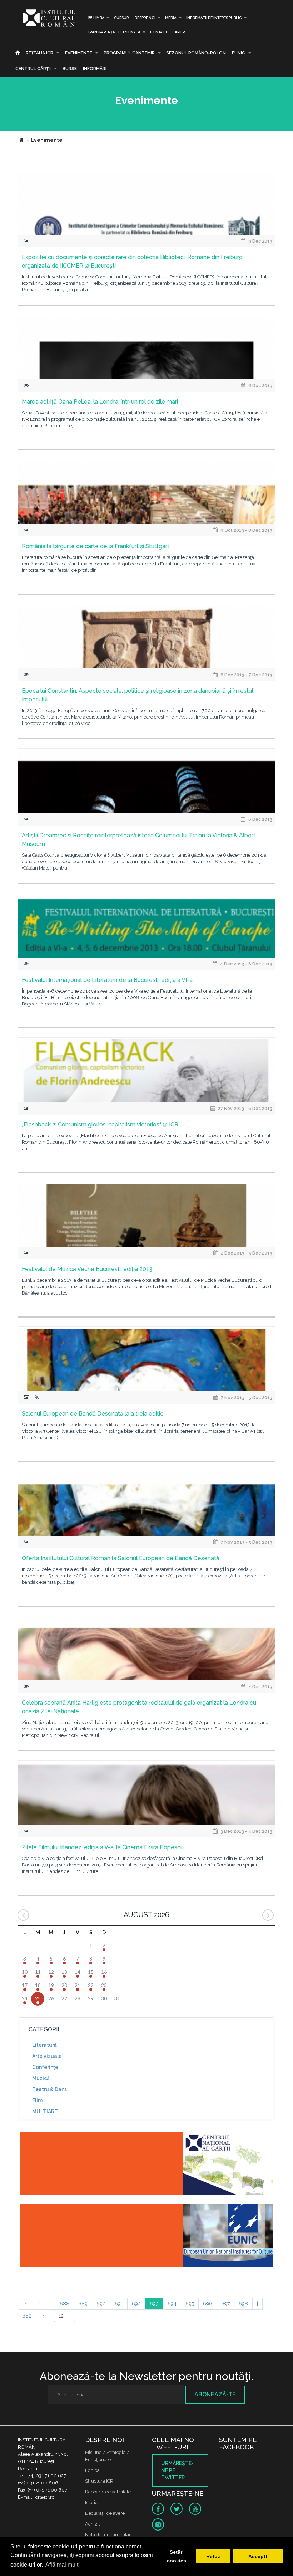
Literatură (44, 2045)
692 (136, 2304)
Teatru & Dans (49, 2089)
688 (64, 2304)
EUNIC (239, 53)
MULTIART (45, 2112)
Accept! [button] (258, 2556)
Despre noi (145, 18)
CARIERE (180, 32)
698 (243, 2304)
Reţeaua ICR (39, 53)
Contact (159, 32)
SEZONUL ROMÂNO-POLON (196, 53)
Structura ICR (99, 2481)
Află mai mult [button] (62, 2565)
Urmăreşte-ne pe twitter (177, 2470)
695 (190, 2304)
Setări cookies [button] (177, 2556)
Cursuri (122, 18)
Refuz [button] (213, 2556)
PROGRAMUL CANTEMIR (129, 53)
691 (119, 2304)
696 (208, 2304)
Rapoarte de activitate (108, 2492)
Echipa (92, 2470)
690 (101, 2304)
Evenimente (79, 53)
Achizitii (93, 2524)
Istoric (91, 2502)
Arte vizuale (47, 2056)
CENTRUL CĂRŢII (33, 69)
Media (171, 18)
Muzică (41, 2078)
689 (83, 2304)
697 (225, 2304)
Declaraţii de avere (105, 2513)
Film (37, 2100)
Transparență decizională (114, 32)
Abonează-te (215, 2394)
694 (172, 2304)
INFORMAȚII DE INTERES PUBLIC (214, 18)
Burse (70, 69)
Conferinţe (45, 2067)
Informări (95, 69)
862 (27, 2316)
